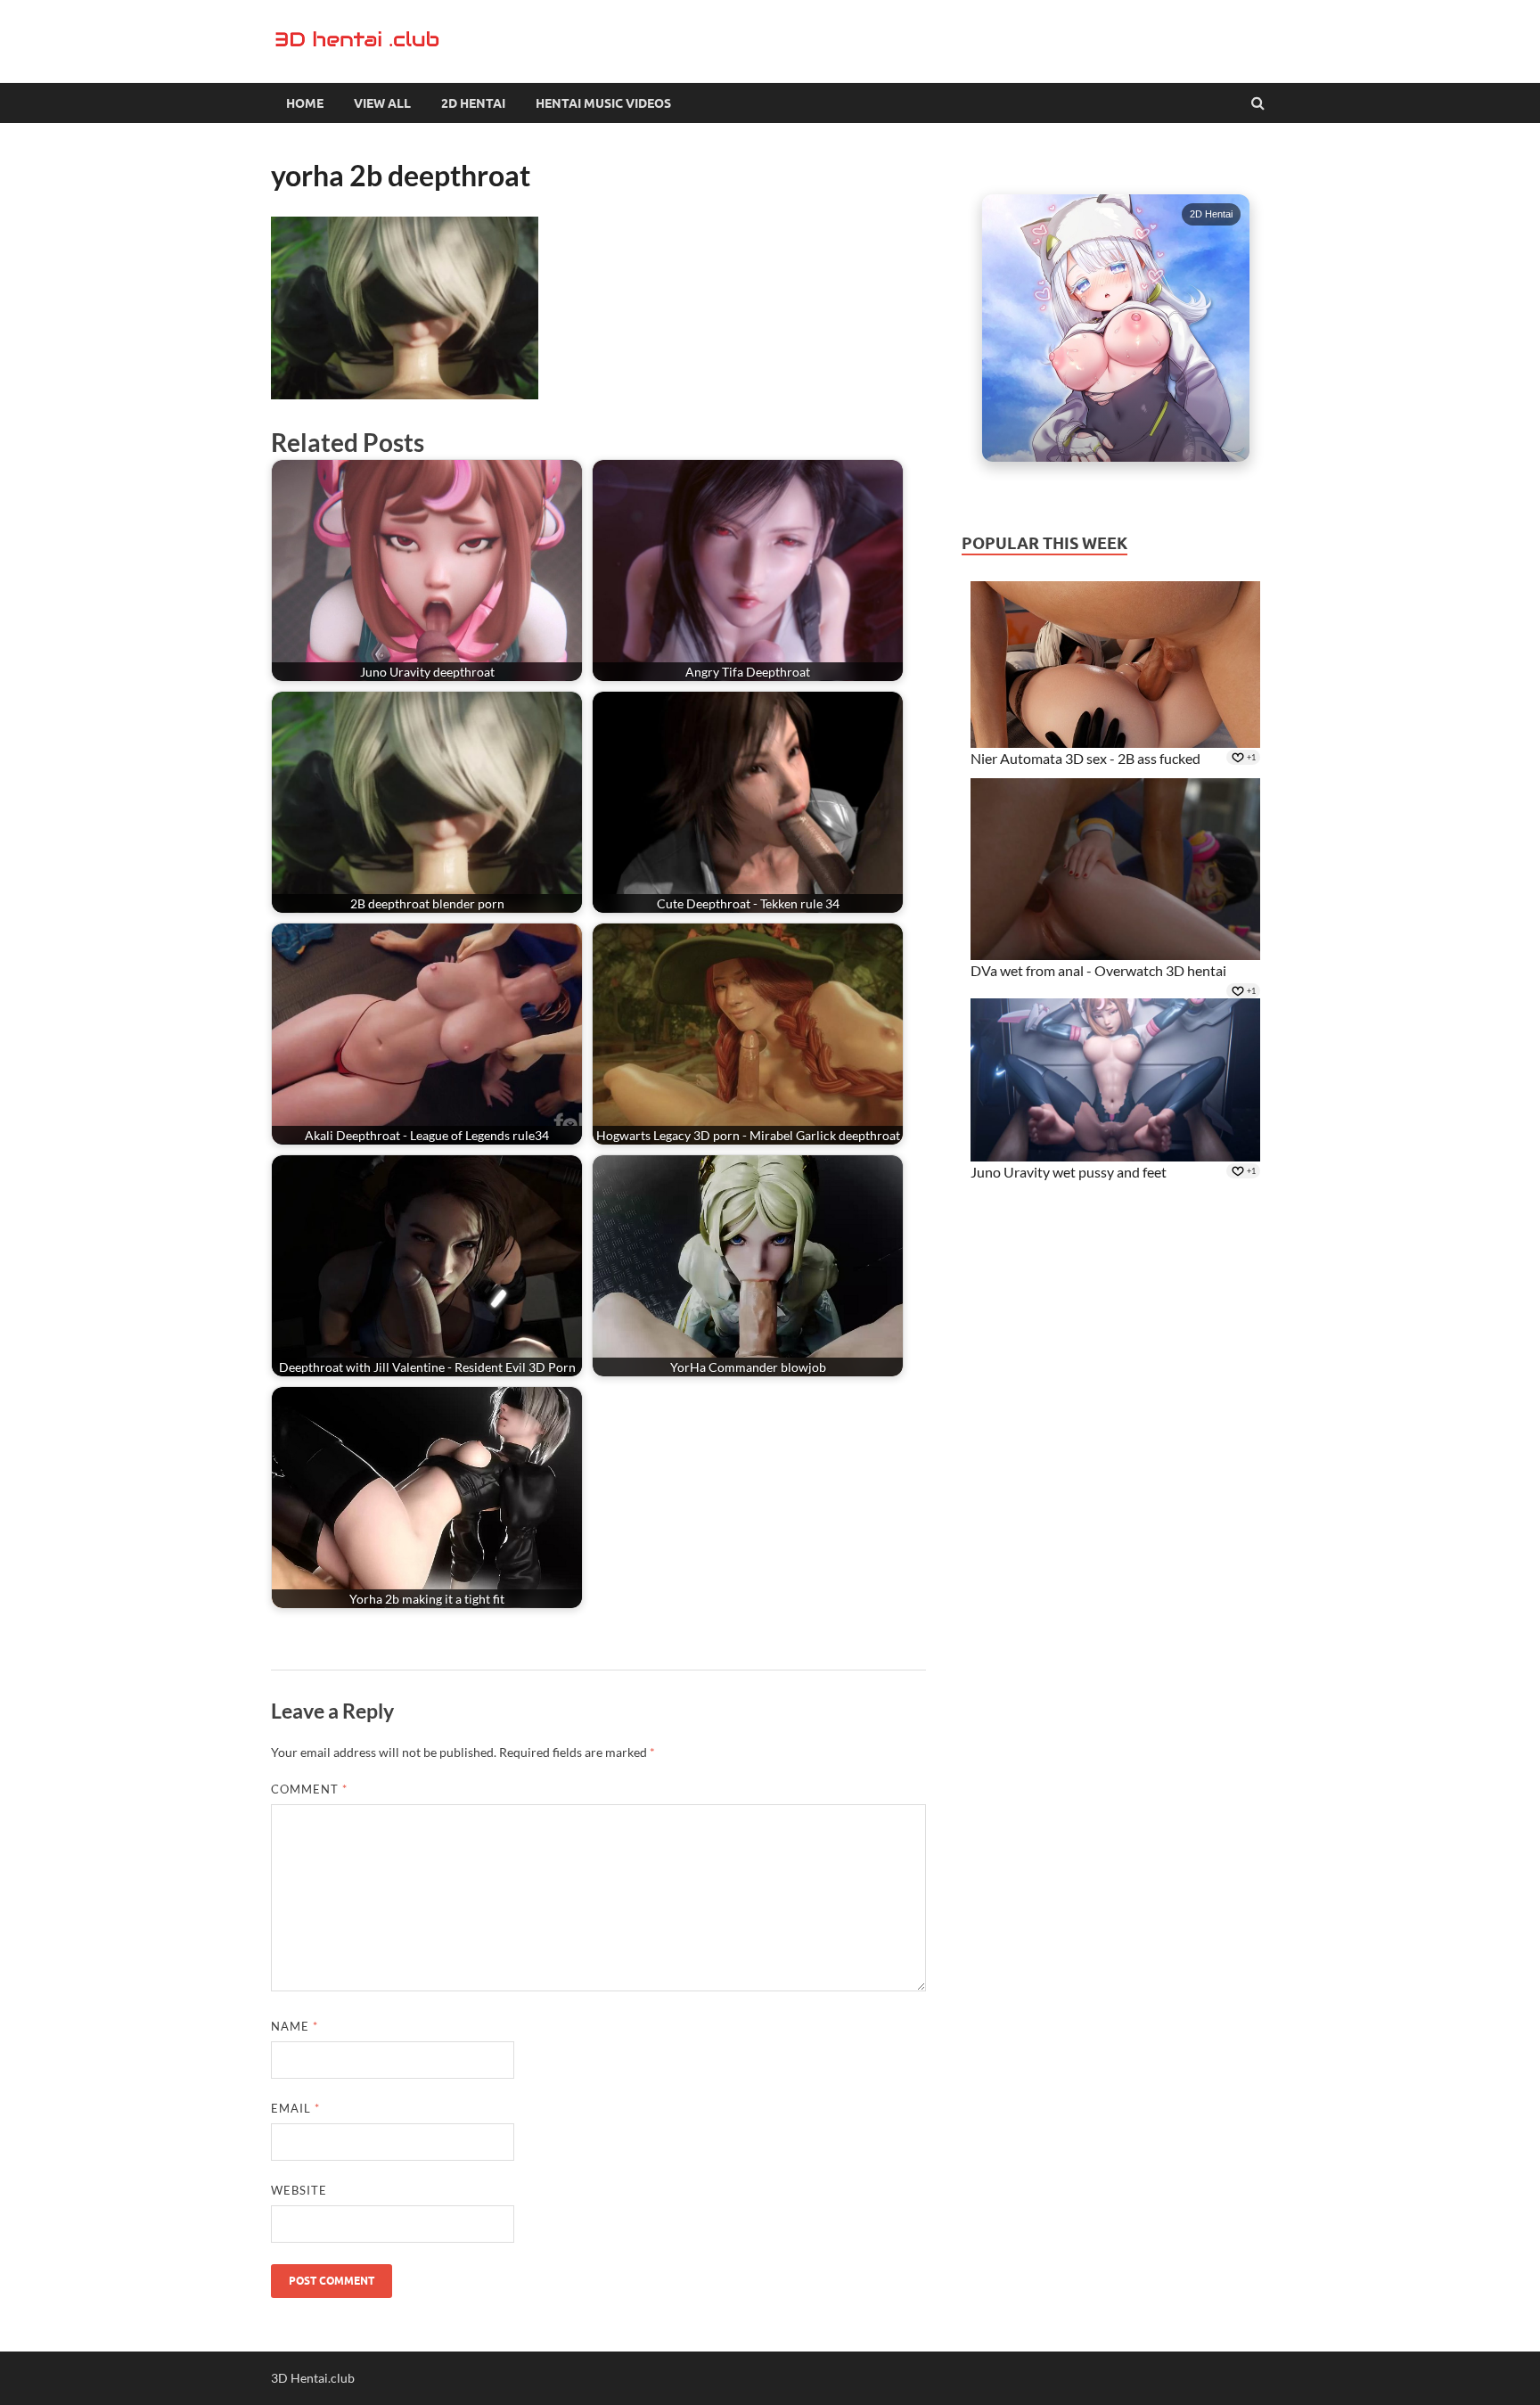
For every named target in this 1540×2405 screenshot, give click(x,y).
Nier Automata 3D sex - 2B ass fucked (1085, 758)
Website (299, 2190)
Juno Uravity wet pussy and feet (1069, 1172)
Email (295, 2108)
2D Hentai (473, 103)
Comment (309, 1789)
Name (295, 2026)
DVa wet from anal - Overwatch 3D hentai (1098, 970)
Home (305, 103)
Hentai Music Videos (603, 103)
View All (382, 103)
